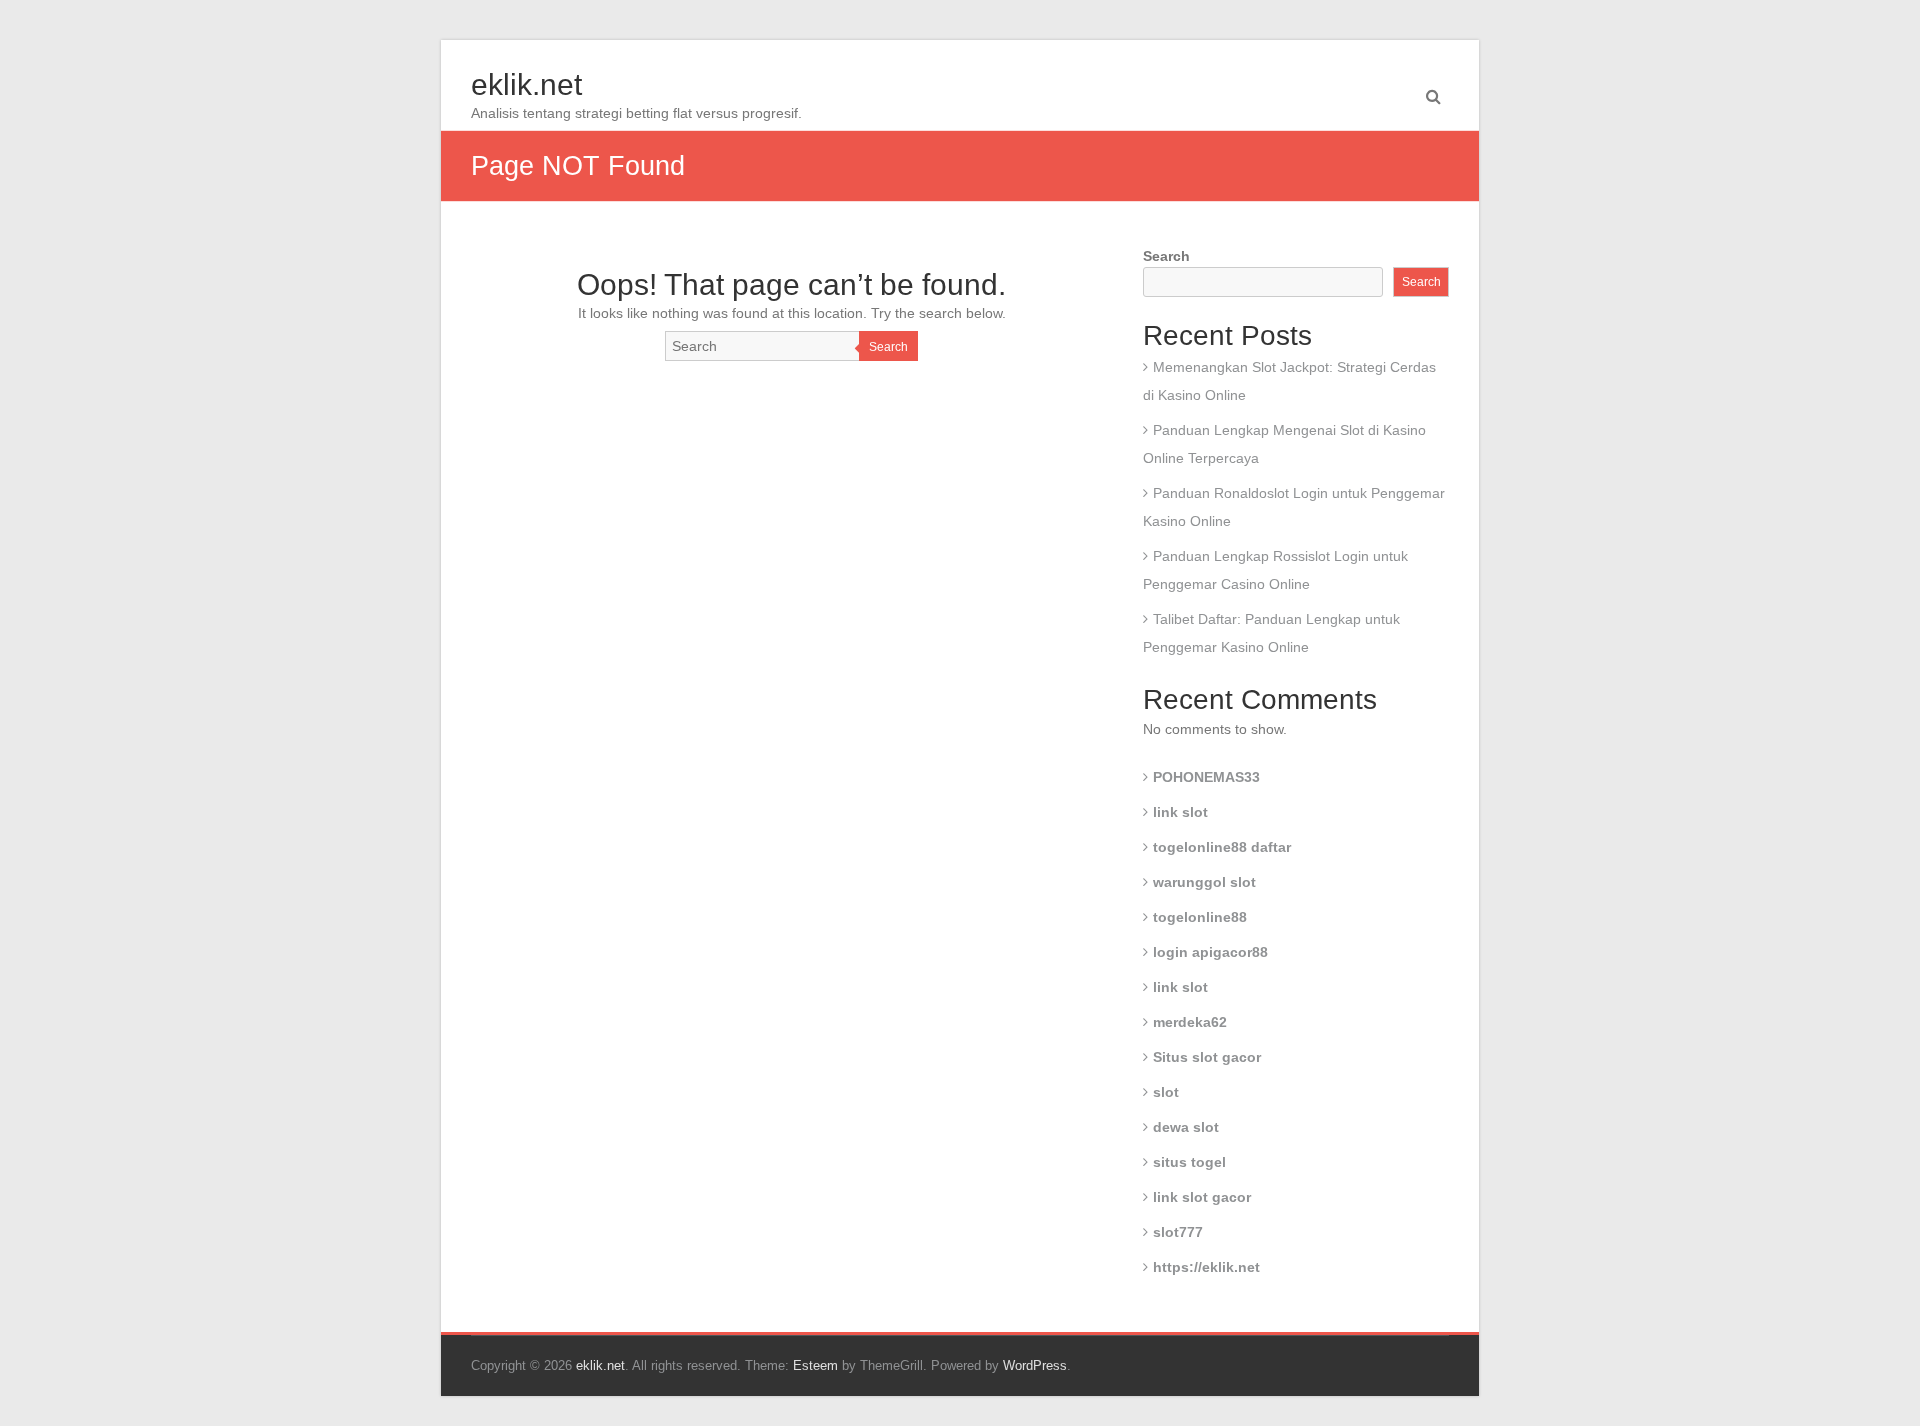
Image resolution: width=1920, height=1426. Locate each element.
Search (888, 347)
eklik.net (526, 84)
